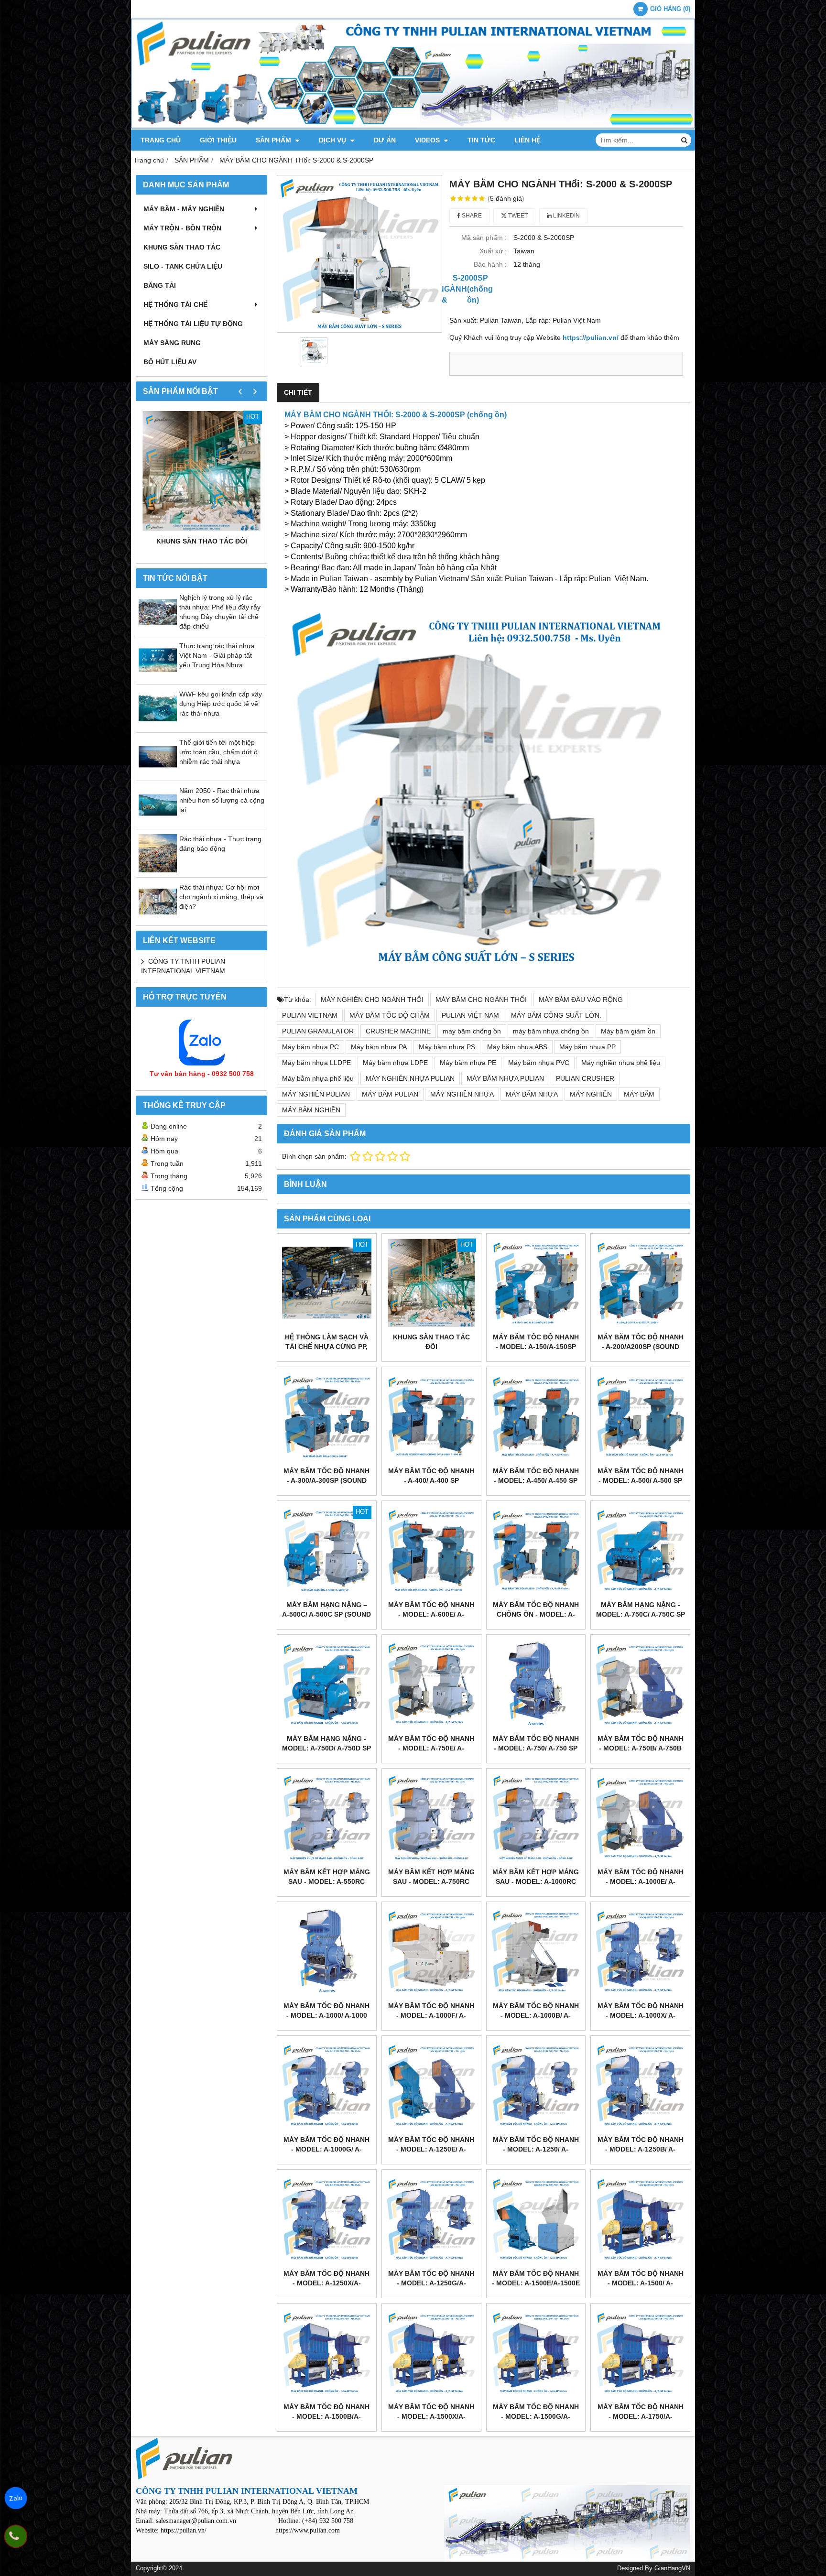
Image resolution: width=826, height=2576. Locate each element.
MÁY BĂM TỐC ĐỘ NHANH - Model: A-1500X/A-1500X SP (431, 2416)
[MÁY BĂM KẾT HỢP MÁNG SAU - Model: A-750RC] (431, 1818)
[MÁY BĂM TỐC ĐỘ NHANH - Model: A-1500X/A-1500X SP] (431, 2353)
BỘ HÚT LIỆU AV (170, 362)
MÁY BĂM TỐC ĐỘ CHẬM (390, 1015)
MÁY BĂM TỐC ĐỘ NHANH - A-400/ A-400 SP (431, 1476)
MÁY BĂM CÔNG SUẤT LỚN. (556, 1015)
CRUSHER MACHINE (398, 1031)
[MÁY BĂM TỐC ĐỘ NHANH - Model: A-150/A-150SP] (536, 1283)
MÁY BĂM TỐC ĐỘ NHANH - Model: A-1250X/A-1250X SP (326, 2283)
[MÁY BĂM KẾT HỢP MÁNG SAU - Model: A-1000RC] (536, 1818)
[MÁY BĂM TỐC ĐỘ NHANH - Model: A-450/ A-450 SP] (536, 1417)
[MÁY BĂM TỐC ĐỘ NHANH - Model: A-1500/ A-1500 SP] (640, 2219)
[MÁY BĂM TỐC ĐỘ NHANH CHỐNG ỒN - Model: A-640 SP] (536, 1550)
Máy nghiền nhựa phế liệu (621, 1063)
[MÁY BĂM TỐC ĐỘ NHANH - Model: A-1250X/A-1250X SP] (327, 2219)
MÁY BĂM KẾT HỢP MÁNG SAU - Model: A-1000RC (536, 1877)
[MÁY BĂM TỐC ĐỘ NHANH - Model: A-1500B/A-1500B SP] (327, 2353)
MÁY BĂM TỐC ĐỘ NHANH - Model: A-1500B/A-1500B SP (326, 2416)
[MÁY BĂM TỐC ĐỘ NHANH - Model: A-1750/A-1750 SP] (640, 2353)
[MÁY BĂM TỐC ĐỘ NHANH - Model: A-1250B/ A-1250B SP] (640, 2085)
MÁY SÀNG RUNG (172, 343)
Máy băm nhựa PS (447, 1047)
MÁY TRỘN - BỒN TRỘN (182, 228)
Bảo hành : (490, 264)
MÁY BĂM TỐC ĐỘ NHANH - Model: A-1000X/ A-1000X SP (641, 2015)
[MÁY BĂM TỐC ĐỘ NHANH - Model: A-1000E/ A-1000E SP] (640, 1818)
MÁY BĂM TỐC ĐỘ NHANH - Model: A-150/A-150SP (536, 1342)
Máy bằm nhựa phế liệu (318, 1078)
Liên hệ (527, 140)
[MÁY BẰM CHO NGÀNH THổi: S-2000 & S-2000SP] (359, 254)
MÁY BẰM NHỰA (532, 1094)
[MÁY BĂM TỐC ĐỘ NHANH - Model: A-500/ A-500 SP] (640, 1417)
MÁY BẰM (639, 1094)
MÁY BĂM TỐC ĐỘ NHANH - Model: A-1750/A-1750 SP (641, 2416)
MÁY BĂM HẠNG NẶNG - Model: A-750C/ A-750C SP (641, 1609)
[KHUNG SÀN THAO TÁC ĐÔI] (201, 471)
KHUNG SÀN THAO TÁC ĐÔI (202, 541)
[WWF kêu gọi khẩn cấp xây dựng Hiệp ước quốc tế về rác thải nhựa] (158, 725)
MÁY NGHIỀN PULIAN (316, 1094)
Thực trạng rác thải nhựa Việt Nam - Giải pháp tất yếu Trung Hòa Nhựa (217, 655)
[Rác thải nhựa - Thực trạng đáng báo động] (158, 870)
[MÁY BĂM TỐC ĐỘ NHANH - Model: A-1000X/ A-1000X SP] (640, 1951)
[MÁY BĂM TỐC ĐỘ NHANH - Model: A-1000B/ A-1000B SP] (536, 1951)
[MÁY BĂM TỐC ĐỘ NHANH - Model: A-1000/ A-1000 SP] (327, 1951)
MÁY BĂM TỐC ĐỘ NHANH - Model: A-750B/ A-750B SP (641, 1748)
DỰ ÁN (385, 140)
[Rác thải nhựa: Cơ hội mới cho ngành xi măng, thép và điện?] (158, 918)
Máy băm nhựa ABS (517, 1047)
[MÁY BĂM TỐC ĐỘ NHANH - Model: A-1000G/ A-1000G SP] (327, 2085)
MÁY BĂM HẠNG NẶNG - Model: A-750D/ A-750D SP (326, 1743)
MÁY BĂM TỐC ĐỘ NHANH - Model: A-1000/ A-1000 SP (326, 2015)
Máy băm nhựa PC (310, 1047)
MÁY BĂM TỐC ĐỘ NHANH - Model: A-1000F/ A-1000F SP (431, 2015)
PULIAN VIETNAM (310, 1015)
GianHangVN (672, 2568)
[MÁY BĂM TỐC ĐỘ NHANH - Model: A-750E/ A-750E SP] (431, 1684)
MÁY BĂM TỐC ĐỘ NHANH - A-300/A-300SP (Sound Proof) (326, 1480)
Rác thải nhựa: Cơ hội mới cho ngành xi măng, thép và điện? (221, 897)
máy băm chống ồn (472, 1031)
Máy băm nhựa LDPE (395, 1063)
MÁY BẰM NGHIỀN (311, 1110)
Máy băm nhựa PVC (539, 1063)
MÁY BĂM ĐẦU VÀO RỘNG (581, 1000)
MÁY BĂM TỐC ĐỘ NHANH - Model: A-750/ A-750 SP (536, 1743)
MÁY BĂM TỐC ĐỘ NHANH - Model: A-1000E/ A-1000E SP (641, 1881)
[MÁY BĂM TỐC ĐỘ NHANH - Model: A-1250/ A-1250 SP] (536, 2085)
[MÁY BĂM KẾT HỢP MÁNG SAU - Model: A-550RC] (327, 1818)
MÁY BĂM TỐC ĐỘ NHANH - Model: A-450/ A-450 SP (536, 1476)
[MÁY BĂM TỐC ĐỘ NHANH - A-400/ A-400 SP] (431, 1417)
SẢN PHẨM (274, 140)
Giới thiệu (218, 140)
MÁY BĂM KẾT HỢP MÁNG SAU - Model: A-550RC (327, 1877)
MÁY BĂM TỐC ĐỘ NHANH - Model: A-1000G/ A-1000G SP (326, 2149)
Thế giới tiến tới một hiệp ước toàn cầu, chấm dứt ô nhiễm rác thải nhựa (218, 752)
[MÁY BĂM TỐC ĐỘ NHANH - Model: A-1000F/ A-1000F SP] (431, 1951)
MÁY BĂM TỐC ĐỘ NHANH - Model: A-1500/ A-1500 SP (641, 2283)
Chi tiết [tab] (298, 392)
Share (471, 216)
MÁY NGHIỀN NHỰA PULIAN (410, 1078)
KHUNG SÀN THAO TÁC (182, 247)
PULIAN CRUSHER (585, 1078)
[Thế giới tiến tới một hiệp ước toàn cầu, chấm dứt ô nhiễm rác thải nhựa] (158, 773)
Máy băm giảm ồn (628, 1031)
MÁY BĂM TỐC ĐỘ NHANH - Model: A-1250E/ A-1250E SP (431, 2149)
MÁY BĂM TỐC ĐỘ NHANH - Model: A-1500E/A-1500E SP (536, 2283)
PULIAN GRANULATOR (318, 1031)
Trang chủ (161, 140)
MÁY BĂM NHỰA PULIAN (505, 1078)
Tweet (517, 216)
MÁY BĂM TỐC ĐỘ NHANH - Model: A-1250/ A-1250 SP (536, 2149)
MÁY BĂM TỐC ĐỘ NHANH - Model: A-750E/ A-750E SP (431, 1748)
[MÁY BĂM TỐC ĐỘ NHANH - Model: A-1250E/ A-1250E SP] (431, 2085)
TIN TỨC (481, 140)
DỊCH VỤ (333, 140)
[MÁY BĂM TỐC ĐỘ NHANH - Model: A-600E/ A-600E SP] (431, 1550)
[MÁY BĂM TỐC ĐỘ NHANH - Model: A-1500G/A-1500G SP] (536, 2353)
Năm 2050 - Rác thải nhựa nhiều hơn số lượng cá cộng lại (222, 800)
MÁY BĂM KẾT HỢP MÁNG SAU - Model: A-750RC (431, 1877)
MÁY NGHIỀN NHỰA (462, 1094)
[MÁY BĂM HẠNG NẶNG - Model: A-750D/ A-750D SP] (327, 1684)
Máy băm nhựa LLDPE (316, 1063)
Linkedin (566, 216)
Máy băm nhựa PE (468, 1063)
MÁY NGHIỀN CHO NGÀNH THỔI (372, 1000)
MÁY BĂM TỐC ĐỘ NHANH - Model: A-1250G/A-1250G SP (431, 2283)
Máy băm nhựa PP (587, 1047)
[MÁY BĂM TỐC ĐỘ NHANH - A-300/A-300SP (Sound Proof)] (327, 1417)
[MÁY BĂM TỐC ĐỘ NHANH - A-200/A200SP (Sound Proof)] (640, 1283)
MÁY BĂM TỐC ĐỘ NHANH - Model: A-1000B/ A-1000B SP (536, 2015)
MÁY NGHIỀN (591, 1094)
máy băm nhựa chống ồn (551, 1031)
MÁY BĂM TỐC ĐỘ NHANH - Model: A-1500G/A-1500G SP (536, 2416)
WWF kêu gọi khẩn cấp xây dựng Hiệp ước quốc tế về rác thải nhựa (221, 704)
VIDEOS (428, 140)
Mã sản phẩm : (484, 238)
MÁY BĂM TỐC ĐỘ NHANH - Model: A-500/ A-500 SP (641, 1476)
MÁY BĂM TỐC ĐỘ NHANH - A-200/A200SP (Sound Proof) (641, 1347)
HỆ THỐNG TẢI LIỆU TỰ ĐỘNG (193, 324)
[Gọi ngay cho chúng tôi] (16, 2536)
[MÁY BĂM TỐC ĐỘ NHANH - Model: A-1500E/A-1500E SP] (536, 2219)
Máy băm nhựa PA (379, 1047)
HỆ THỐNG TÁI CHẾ (175, 304)
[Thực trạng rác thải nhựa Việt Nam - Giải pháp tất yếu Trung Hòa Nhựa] (158, 677)
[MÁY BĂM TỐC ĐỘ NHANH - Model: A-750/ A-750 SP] (536, 1684)
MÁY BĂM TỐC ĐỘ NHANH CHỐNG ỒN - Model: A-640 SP (536, 1614)
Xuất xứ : (493, 251)
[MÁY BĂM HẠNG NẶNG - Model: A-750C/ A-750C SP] (640, 1550)
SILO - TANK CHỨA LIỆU (183, 266)
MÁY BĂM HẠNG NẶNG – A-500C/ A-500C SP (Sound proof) (326, 1614)
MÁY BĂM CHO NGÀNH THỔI (481, 1000)
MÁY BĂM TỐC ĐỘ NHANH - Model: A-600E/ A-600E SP (431, 1614)
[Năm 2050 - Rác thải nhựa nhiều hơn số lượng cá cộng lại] (158, 822)
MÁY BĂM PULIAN (390, 1094)
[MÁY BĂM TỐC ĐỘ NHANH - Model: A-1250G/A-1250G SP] (431, 2219)
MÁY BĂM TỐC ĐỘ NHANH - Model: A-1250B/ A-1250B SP (641, 2149)
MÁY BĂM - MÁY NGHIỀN (184, 209)
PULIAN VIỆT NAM (470, 1015)
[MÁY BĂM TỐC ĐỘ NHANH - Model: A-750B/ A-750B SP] (640, 1684)
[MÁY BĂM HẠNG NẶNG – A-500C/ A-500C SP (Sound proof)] (327, 1550)
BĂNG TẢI (160, 285)
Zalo (16, 2498)
